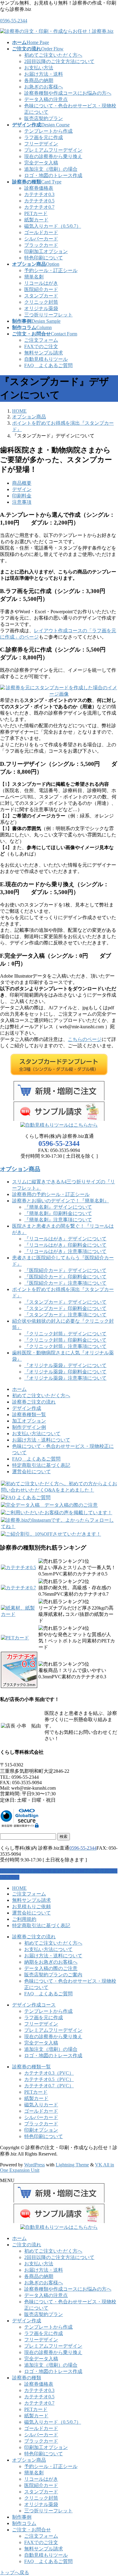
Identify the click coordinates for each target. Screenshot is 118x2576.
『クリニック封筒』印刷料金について (65, 1340)
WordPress (34, 2165)
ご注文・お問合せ (31, 2530)
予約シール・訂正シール (51, 270)
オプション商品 (20, 1169)
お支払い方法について (36, 1434)
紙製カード (36, 220)
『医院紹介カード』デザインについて (65, 1270)
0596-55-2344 (14, 21)
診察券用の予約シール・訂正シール (51, 1194)
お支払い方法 (39, 68)
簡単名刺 (34, 277)
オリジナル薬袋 (41, 308)
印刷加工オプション (46, 251)
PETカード (36, 213)
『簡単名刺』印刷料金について (58, 1213)
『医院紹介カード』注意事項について (65, 1283)
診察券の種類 (27, 2378)
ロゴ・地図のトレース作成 (53, 175)
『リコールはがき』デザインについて (65, 1239)
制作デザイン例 (29, 1427)
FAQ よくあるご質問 (48, 365)
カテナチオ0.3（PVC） (49, 2073)
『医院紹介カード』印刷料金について (65, 1277)
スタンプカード (41, 296)
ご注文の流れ (27, 2245)
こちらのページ (85, 1039)
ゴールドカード (41, 232)
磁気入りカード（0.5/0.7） (53, 226)
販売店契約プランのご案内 (53, 1975)
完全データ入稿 (41, 163)
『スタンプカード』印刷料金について (65, 1308)
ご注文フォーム (41, 340)
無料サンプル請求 (44, 353)
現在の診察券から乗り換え (53, 156)
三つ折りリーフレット (48, 315)
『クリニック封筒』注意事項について (65, 1346)
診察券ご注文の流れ (34, 1402)
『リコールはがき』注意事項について (65, 1251)
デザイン (22, 489)
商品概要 (22, 483)
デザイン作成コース (34, 2005)
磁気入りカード (41, 2105)
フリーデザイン (41, 144)
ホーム (19, 1389)
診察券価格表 (39, 188)
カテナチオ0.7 (39, 207)
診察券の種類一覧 (31, 2067)
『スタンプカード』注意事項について (65, 1315)
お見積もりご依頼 (31, 1907)
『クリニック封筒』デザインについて (65, 1334)
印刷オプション (41, 2130)
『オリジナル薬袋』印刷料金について (65, 1372)
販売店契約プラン (44, 118)
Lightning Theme (72, 2165)
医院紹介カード (41, 289)
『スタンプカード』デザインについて (65, 1302)
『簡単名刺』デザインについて (58, 1207)
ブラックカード (41, 245)
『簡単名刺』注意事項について (58, 1220)
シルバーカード (41, 239)
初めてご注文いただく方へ (53, 55)
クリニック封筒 (41, 302)
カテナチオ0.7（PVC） (49, 2086)
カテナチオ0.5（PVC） (49, 2079)
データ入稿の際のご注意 (51, 1968)
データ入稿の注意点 (46, 99)
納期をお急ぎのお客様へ (51, 1962)
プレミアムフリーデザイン (53, 150)
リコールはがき (41, 283)
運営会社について (31, 1472)
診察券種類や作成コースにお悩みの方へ (68, 93)
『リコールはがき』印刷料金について (65, 1245)
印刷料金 (22, 496)
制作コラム (24, 2523)
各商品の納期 (39, 80)
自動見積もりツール (46, 359)
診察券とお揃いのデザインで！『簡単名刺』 (61, 1201)
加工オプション (29, 1421)
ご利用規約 (24, 1919)
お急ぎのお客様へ (44, 87)
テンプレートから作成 (48, 131)
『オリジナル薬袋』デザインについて (65, 1365)
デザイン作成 (27, 1408)
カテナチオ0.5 (39, 201)
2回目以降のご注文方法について (59, 61)
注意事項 (22, 502)
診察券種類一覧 (29, 1415)
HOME (19, 1888)
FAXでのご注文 (41, 346)
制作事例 (22, 2517)
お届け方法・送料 (44, 74)
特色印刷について (44, 258)
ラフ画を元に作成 (44, 137)
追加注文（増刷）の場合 (51, 169)
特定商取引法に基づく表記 (41, 1465)
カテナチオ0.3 (39, 194)
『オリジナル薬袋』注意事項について (65, 1378)
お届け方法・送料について (41, 1440)
